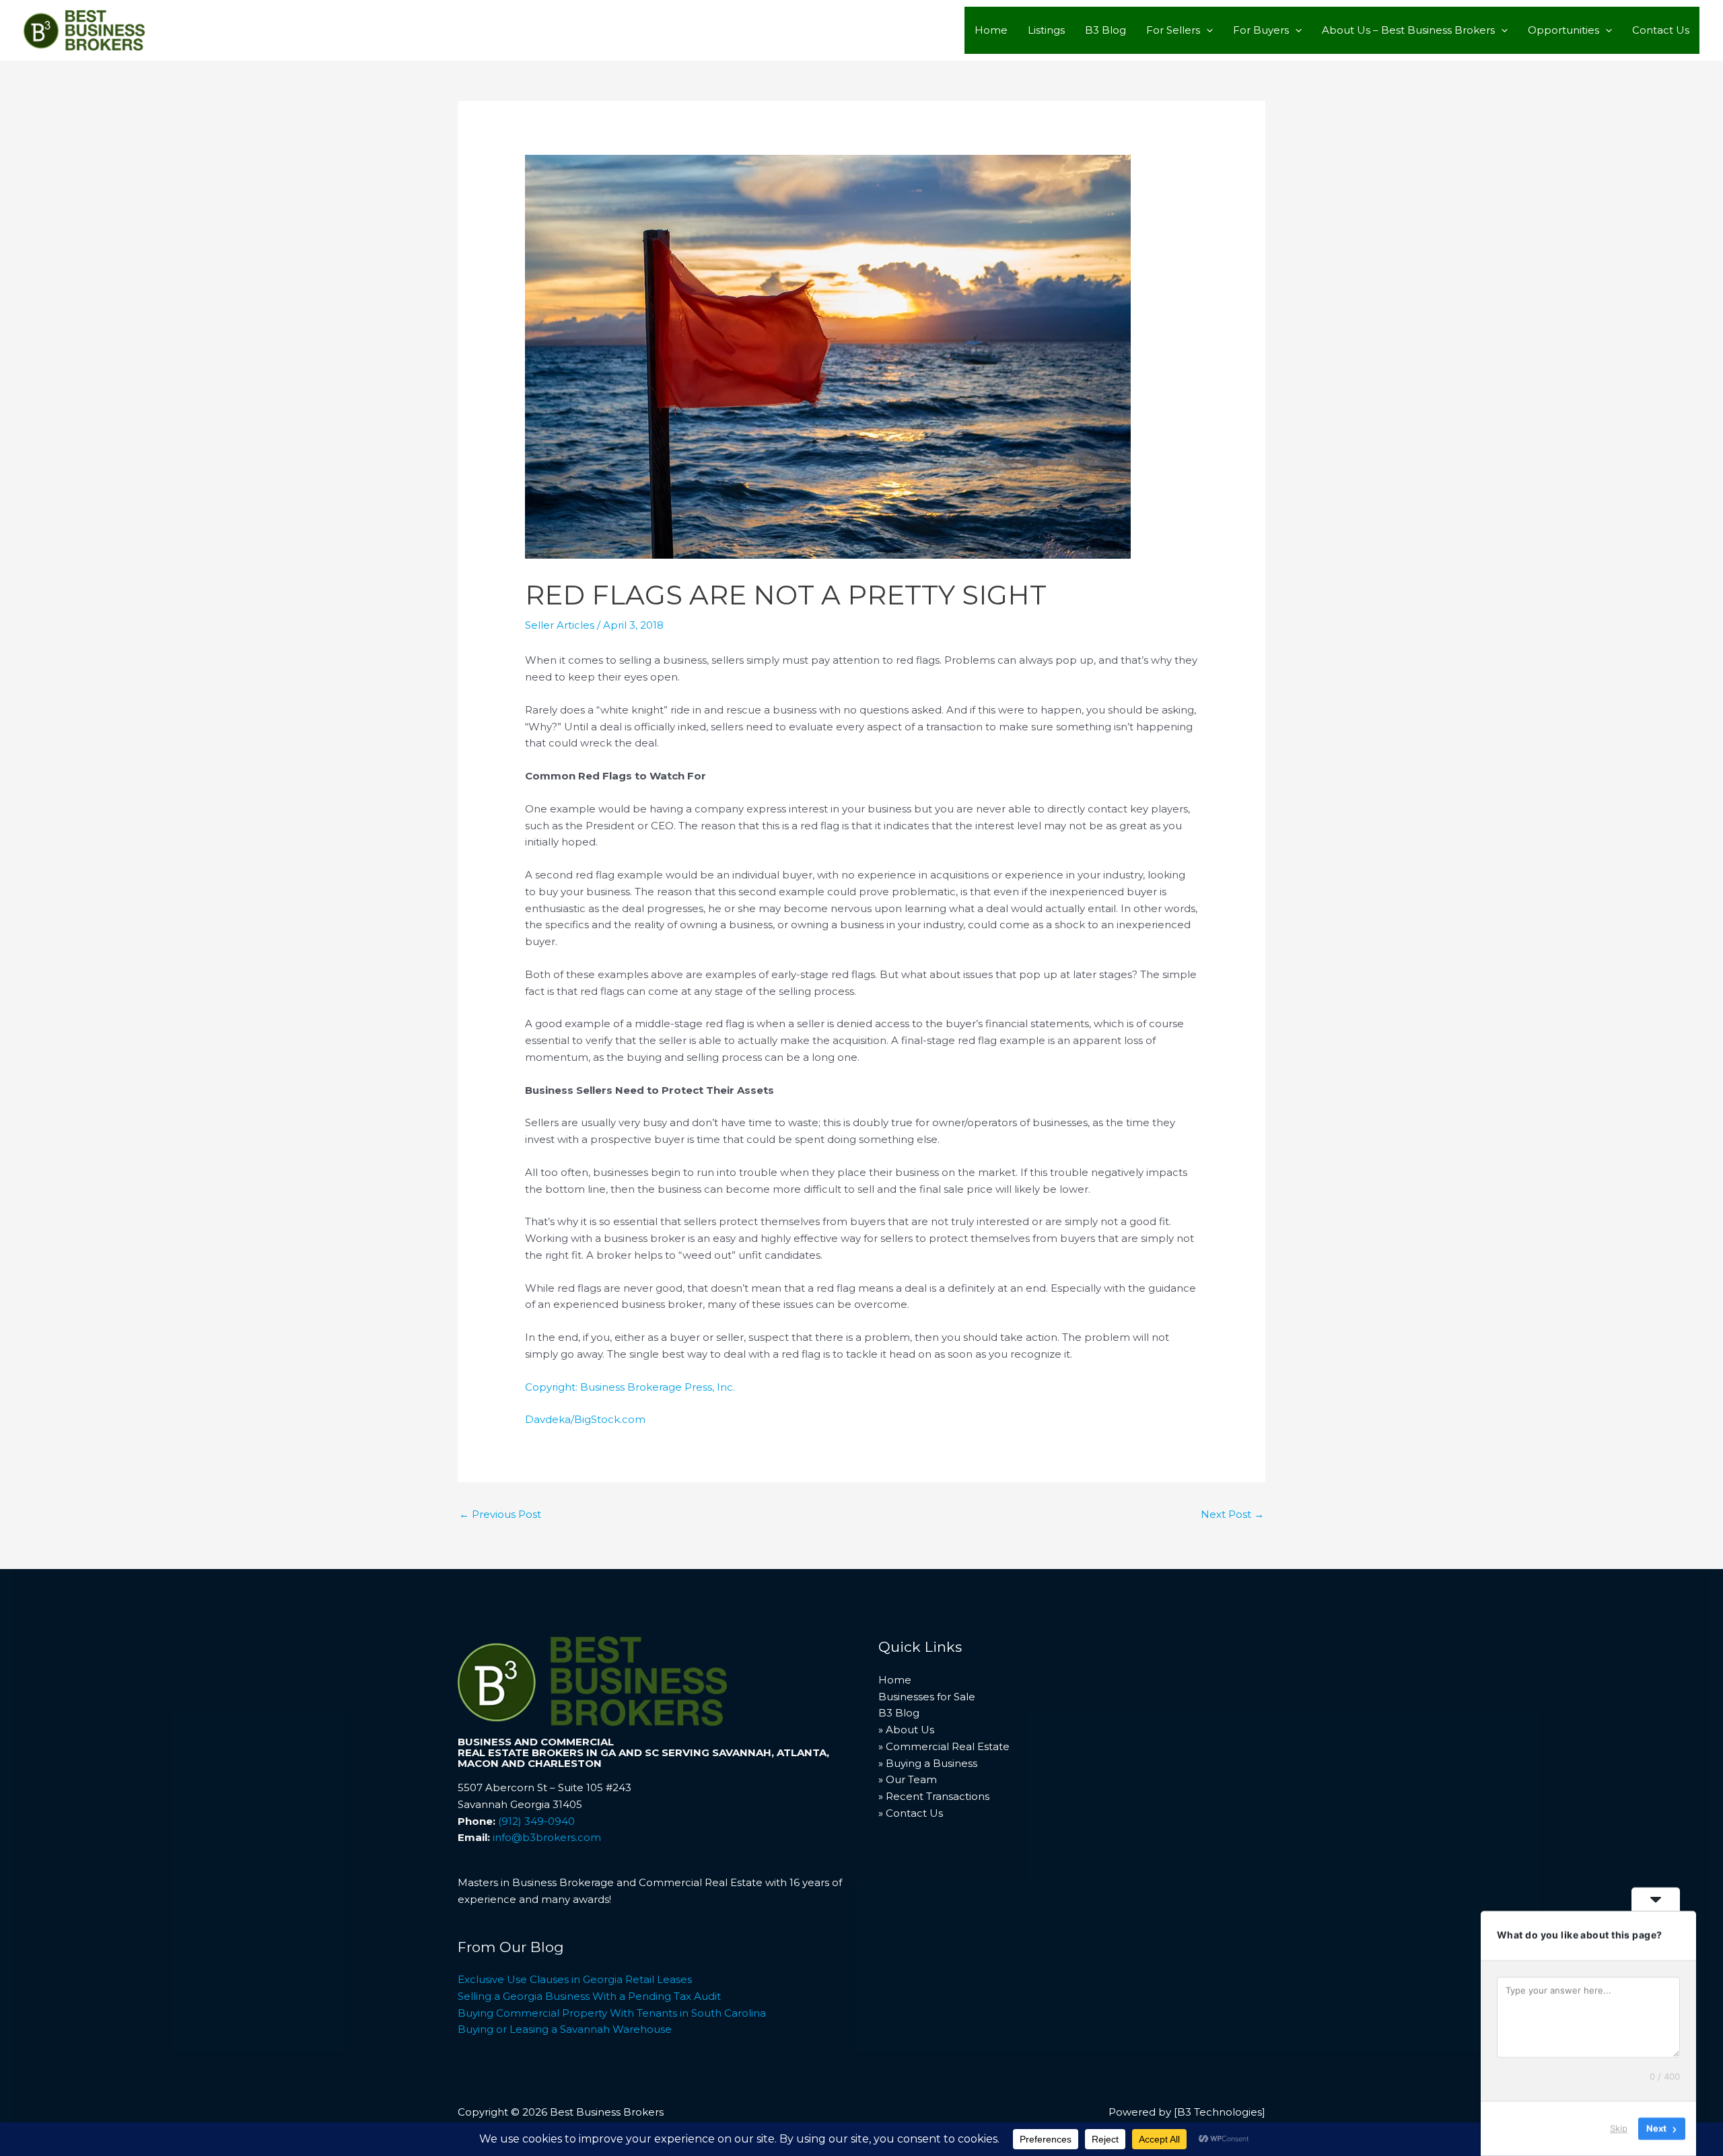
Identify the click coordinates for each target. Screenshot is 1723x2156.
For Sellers (1173, 30)
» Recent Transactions (934, 1796)
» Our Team (908, 1779)
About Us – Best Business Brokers (1408, 30)
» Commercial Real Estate (944, 1746)
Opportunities (1563, 30)
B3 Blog (1105, 30)
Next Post (1232, 1514)
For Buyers (1261, 30)
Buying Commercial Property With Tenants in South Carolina (612, 2013)
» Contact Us (911, 1813)
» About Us (906, 1730)
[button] (1206, 30)
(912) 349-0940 (536, 1821)
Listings (1046, 30)
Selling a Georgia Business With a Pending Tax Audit (589, 1996)
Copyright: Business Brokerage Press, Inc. (630, 1387)
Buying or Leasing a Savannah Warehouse (565, 2029)
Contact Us (1661, 30)
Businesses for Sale (927, 1697)
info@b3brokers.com (547, 1837)
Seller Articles (560, 625)
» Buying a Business (928, 1763)
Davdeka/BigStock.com (585, 1419)
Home (991, 30)
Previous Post (500, 1514)
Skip (1619, 2128)
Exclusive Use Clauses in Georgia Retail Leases (575, 1979)
